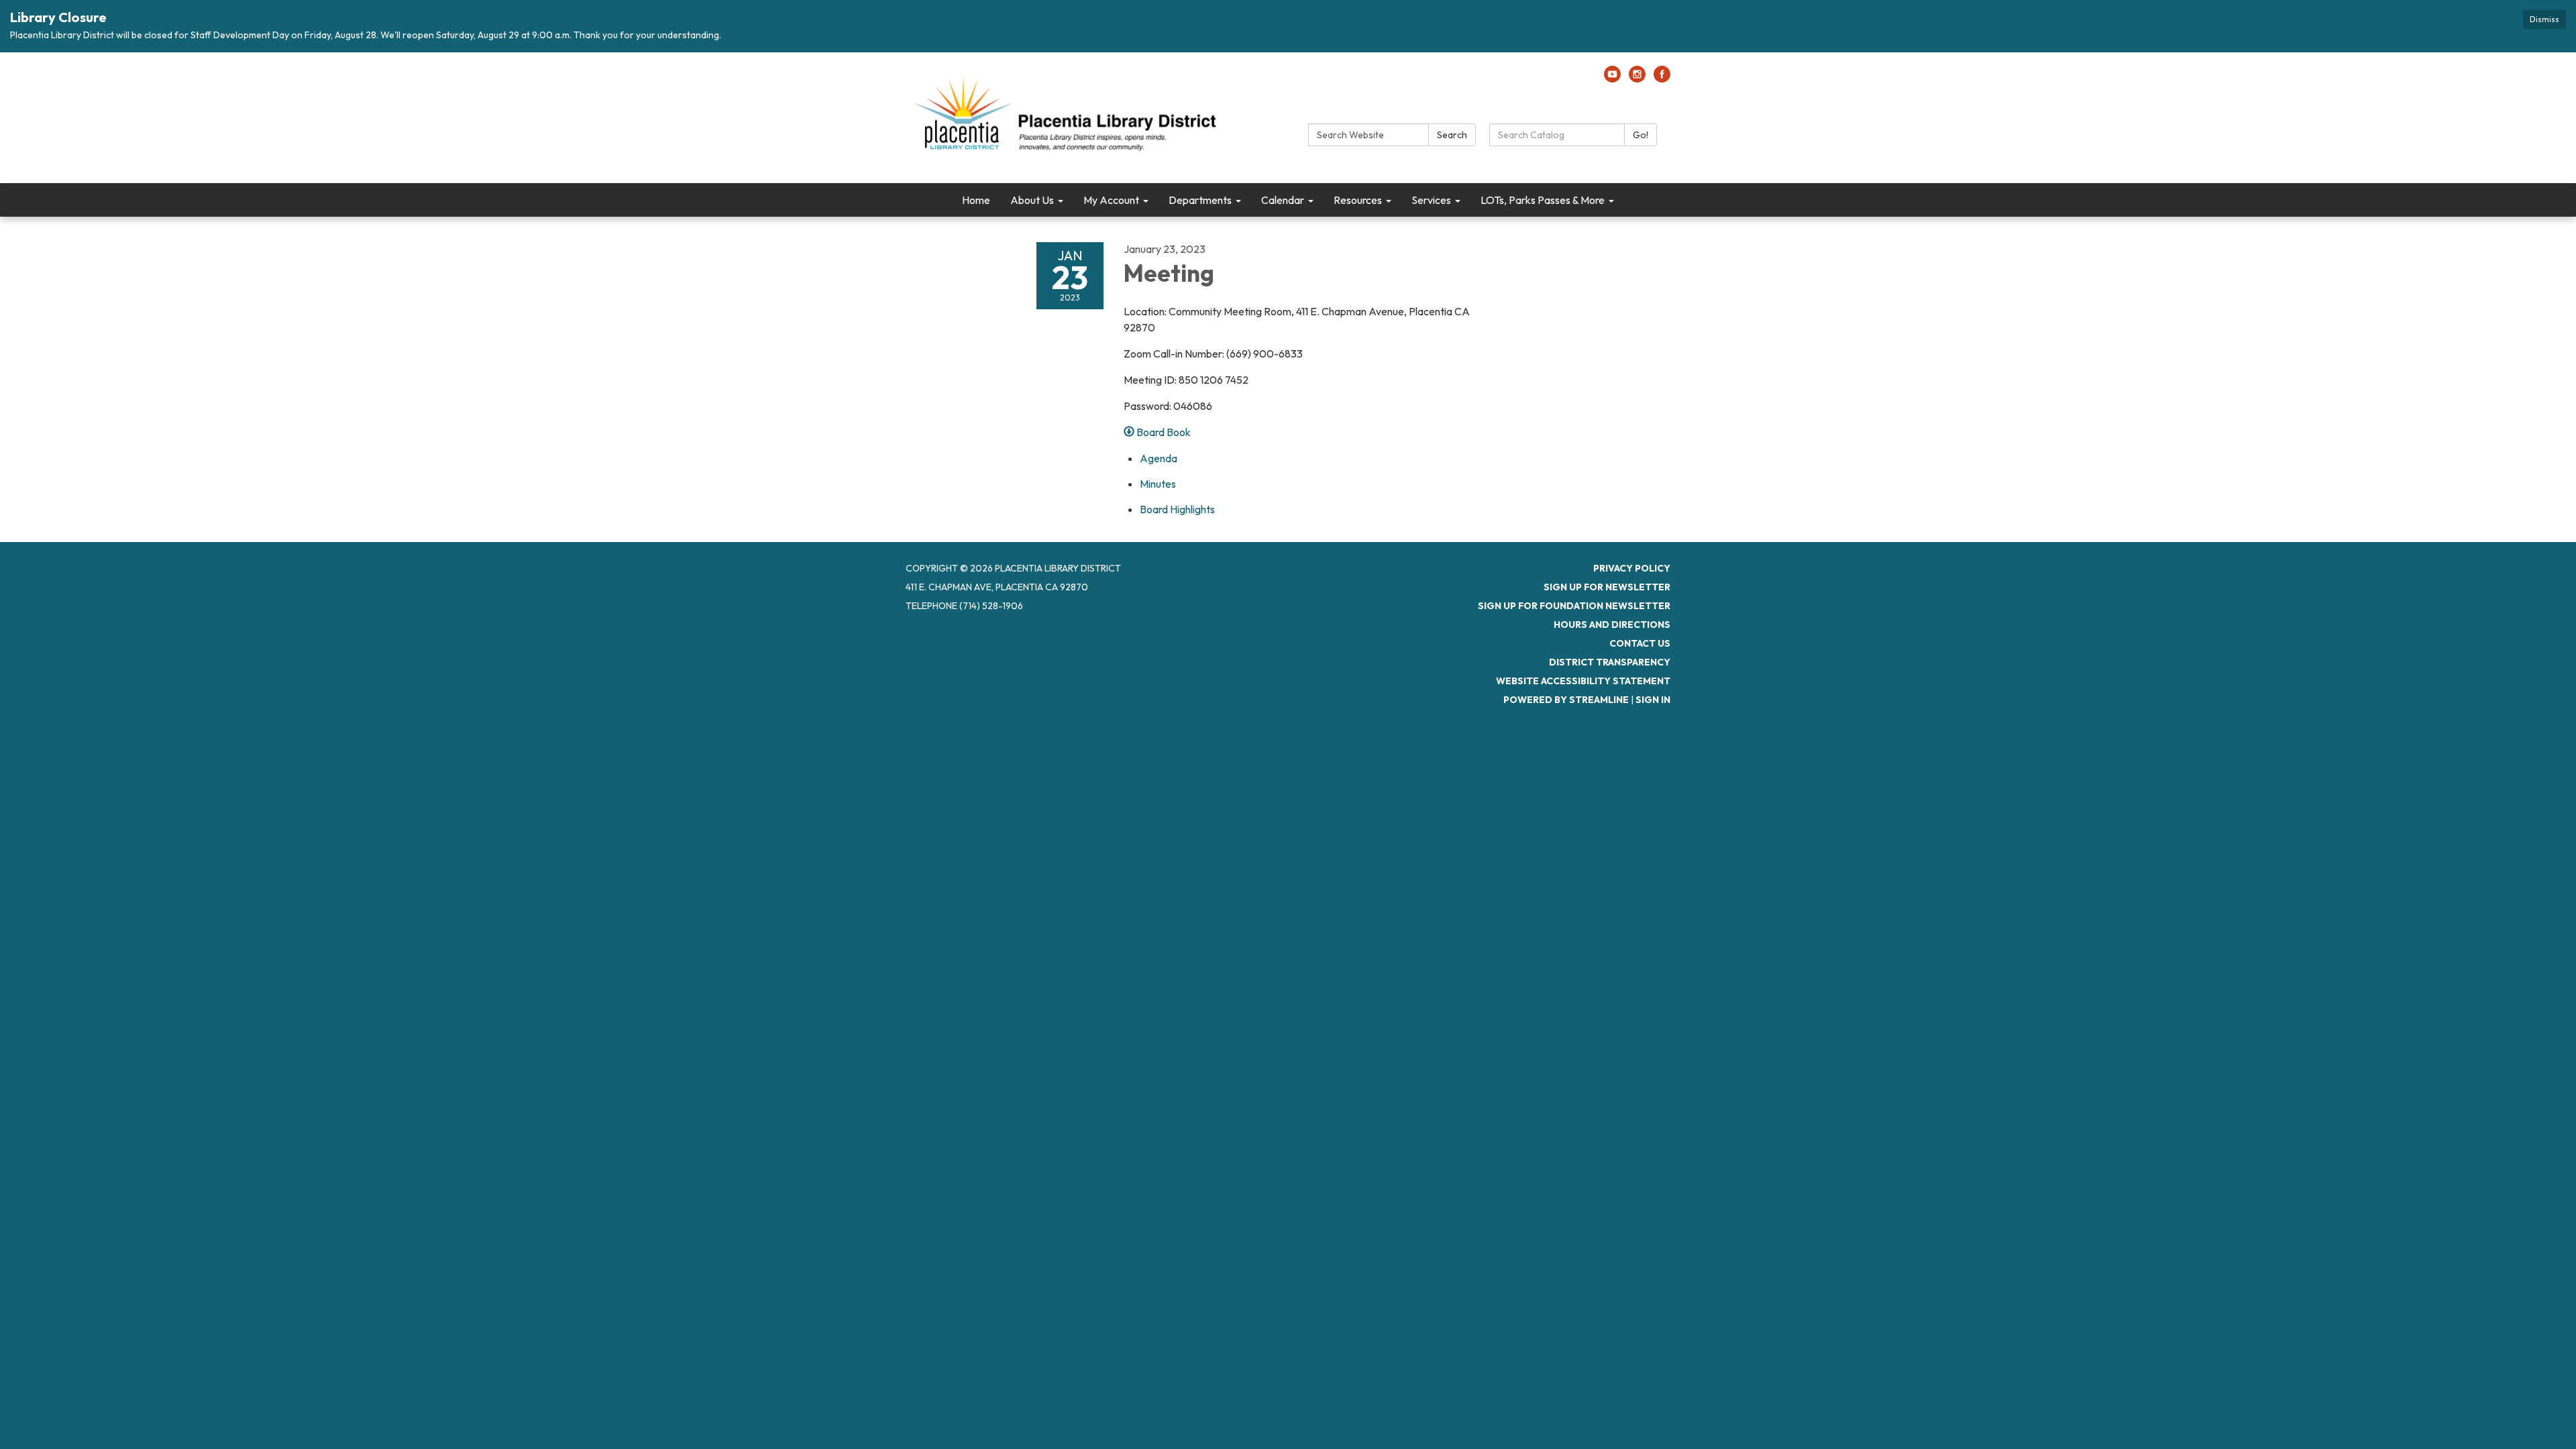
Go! (1641, 135)
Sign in (1653, 700)
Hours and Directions (1612, 625)
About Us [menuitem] (1032, 200)
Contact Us (1640, 643)
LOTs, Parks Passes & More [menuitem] (1543, 200)
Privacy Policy (1632, 568)
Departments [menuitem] (1200, 200)
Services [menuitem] (1431, 200)
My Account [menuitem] (1111, 200)
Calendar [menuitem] (1283, 200)
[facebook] (1662, 78)
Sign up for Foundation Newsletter (1574, 606)
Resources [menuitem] (1358, 200)
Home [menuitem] (976, 200)
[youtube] (1612, 78)
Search (1452, 135)
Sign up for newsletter (1607, 587)
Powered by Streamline (1566, 700)
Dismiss (2544, 19)
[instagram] (1637, 78)
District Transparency (1610, 662)
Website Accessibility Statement (1583, 681)
